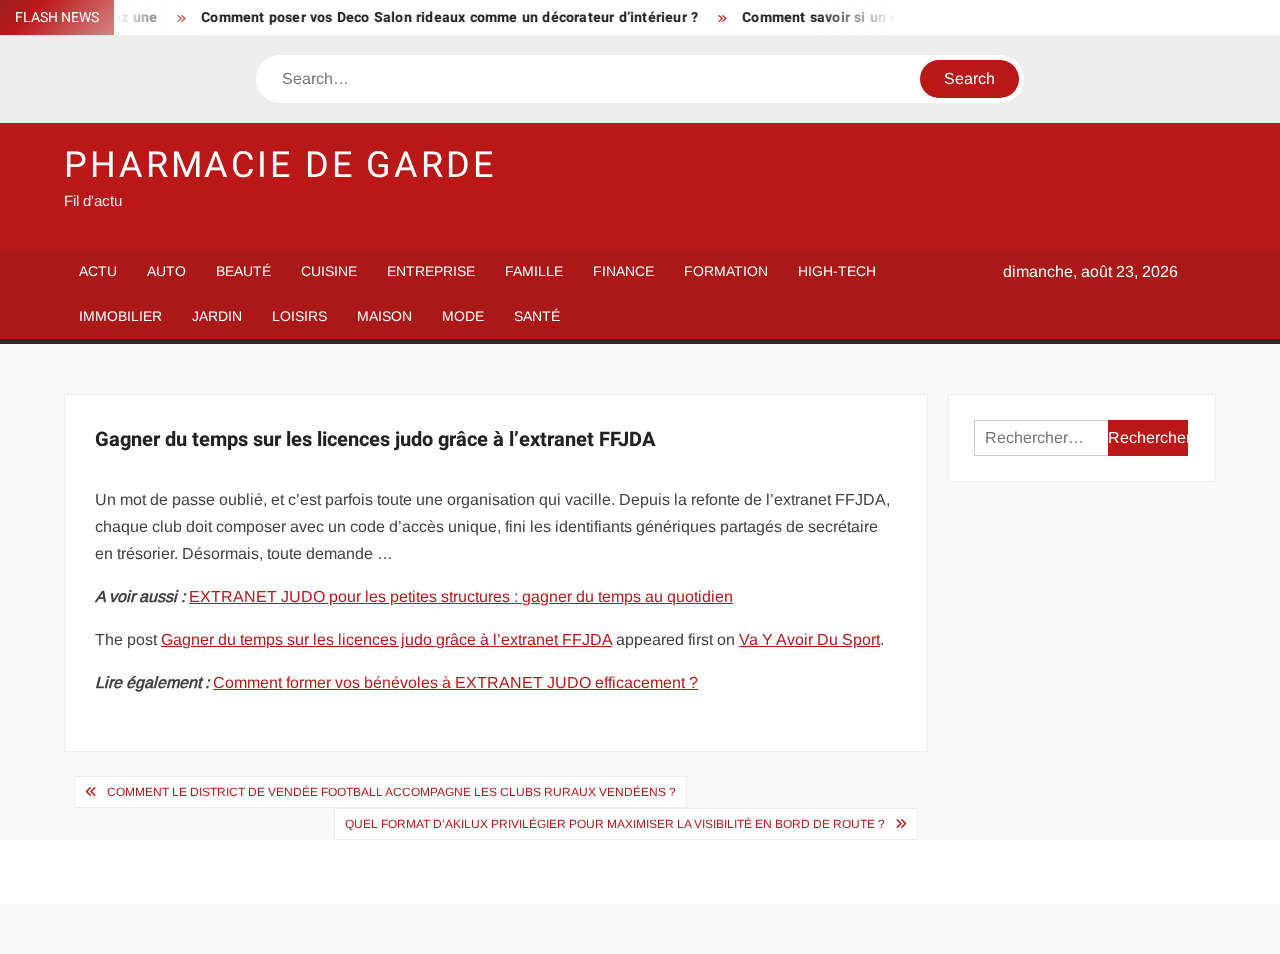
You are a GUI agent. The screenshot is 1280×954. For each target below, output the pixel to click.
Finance (623, 271)
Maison (384, 316)
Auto (166, 271)
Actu (98, 271)
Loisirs (299, 316)
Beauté (243, 271)
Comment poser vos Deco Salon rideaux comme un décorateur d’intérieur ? (437, 17)
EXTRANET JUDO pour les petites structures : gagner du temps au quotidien (461, 596)
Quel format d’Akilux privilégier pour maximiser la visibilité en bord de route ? (615, 824)
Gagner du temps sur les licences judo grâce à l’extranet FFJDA (386, 639)
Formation (726, 271)
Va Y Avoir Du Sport (809, 639)
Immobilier (120, 316)
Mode (463, 316)
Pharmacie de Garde (280, 165)
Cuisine (329, 271)
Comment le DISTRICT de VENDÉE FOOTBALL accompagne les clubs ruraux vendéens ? (391, 792)
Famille (534, 271)
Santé (537, 316)
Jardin (217, 316)
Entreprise (431, 271)
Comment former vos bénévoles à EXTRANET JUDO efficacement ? (455, 682)
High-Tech (837, 271)
